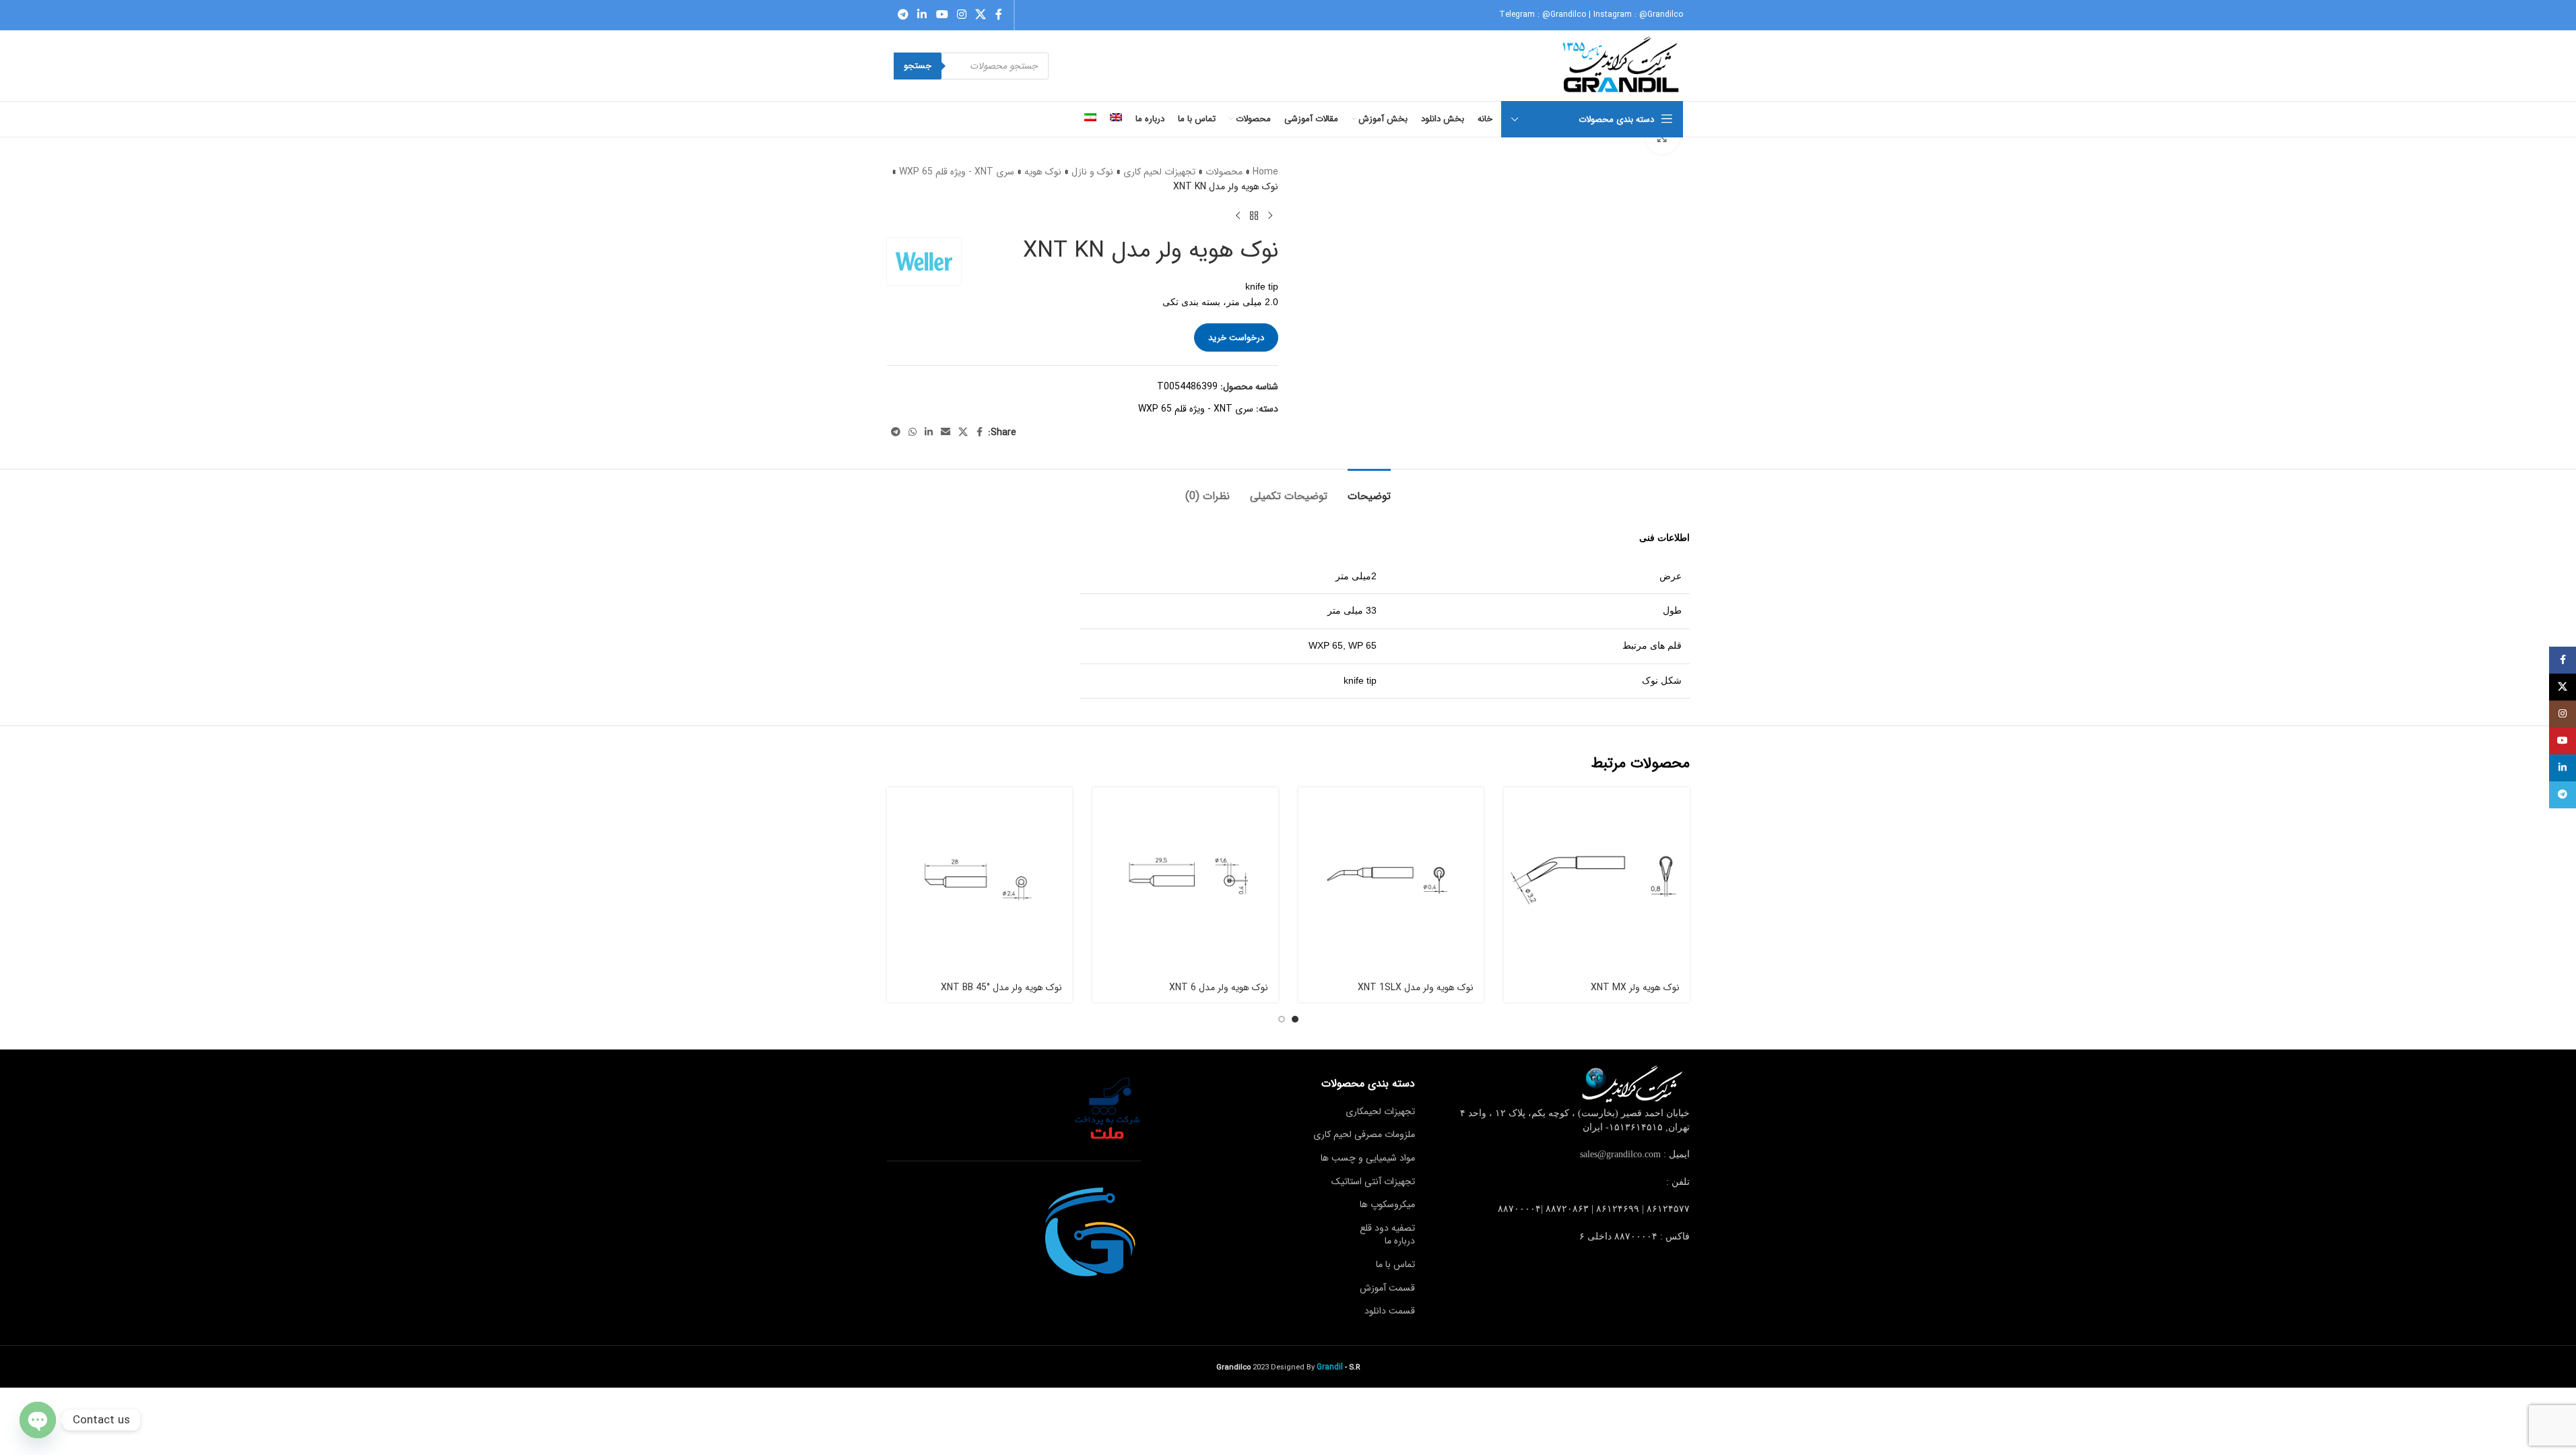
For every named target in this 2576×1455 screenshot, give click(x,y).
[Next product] (1238, 216)
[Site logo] (1622, 65)
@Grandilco (1564, 14)
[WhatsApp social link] (913, 432)
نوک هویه (1043, 172)
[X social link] (981, 15)
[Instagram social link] (961, 15)
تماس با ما (1395, 1264)
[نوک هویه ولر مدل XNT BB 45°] (980, 880)
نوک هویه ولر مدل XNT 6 (1219, 988)
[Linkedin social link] (922, 15)
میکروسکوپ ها (1387, 1204)
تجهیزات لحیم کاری (1159, 172)
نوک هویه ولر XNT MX (1635, 988)
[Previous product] (1270, 216)
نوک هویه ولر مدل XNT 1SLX (1416, 988)
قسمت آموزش (1387, 1288)
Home (1265, 172)
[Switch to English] (1116, 119)
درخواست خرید (1236, 338)
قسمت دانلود (1390, 1311)
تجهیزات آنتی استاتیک (1373, 1182)
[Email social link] (946, 432)
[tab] (1369, 489)
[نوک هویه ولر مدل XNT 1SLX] (1391, 880)
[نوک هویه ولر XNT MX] (1597, 880)
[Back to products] (1254, 216)
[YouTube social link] (942, 15)
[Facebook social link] (999, 15)
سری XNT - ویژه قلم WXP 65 (957, 172)
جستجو (918, 66)
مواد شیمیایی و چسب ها (1368, 1158)
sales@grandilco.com (1620, 1154)
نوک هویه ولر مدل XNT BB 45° (1001, 988)
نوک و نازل (1092, 172)
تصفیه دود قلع (1387, 1228)
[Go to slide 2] (1282, 1019)
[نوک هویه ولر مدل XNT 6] (1185, 880)
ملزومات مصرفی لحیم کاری (1364, 1134)
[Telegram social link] (903, 15)
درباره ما (1400, 1241)
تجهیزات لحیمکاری (1380, 1111)
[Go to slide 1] (1295, 1019)
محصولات (1224, 172)
